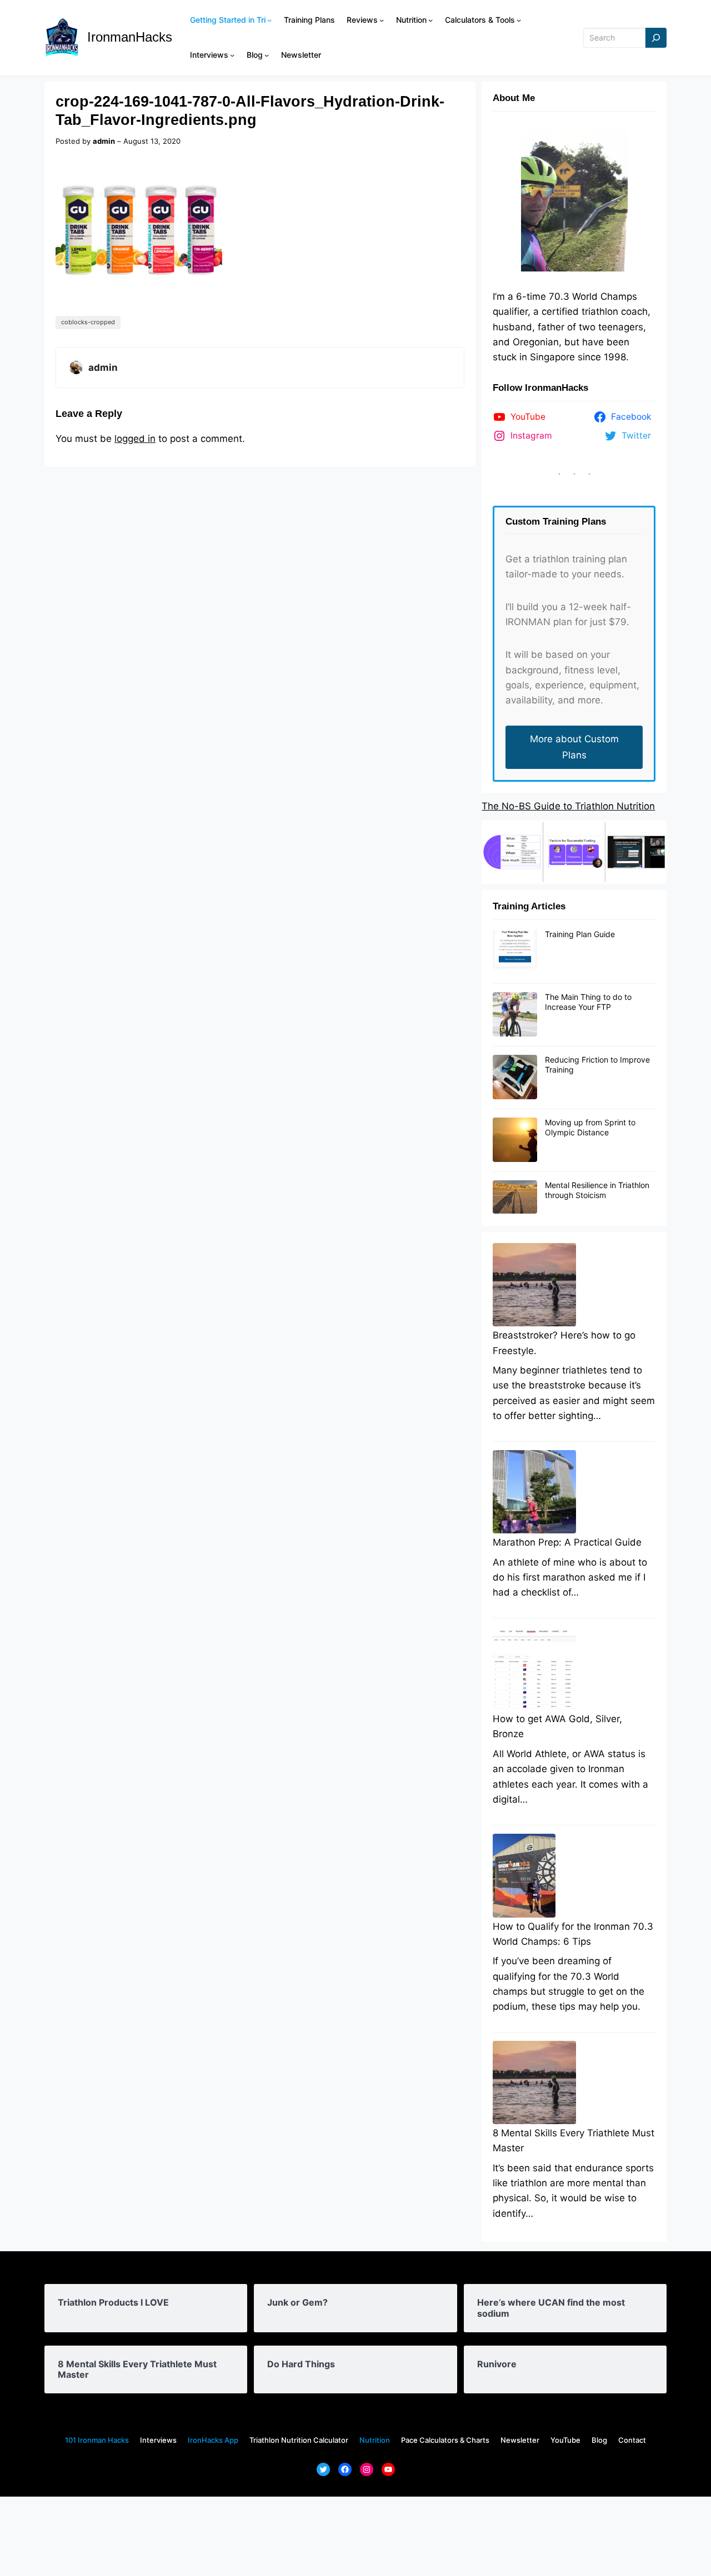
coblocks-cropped (88, 322)
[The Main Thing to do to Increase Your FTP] (515, 1015)
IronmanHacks (130, 37)
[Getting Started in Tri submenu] (269, 20)
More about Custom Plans (574, 747)
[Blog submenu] (267, 55)
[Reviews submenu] (382, 20)
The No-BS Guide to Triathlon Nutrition (568, 806)
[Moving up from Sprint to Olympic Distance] (515, 1140)
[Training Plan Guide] (515, 952)
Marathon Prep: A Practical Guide (567, 1542)
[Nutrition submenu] (430, 20)
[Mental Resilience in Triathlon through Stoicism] (515, 1198)
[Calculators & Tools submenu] (519, 20)
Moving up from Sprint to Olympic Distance (590, 1127)
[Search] (656, 38)
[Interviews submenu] (232, 55)
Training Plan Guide (580, 934)
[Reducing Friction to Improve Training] (515, 1078)
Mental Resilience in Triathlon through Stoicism (597, 1190)
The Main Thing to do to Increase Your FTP (588, 1002)
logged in (135, 439)
